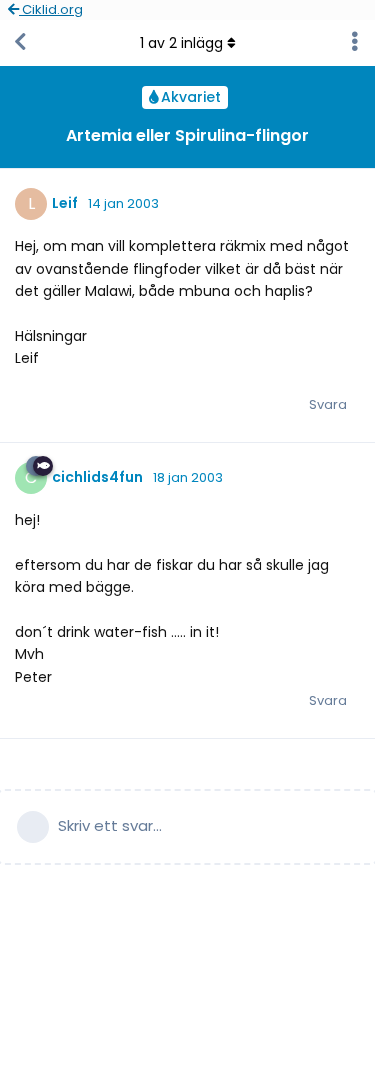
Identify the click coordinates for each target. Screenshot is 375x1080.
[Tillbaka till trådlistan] (20, 43)
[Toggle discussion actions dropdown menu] (355, 43)
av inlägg (181, 43)
